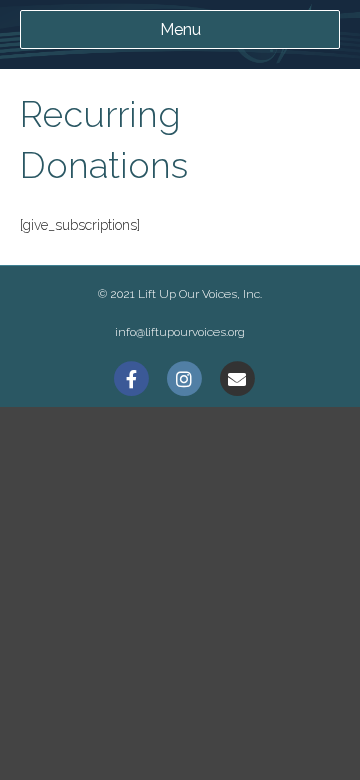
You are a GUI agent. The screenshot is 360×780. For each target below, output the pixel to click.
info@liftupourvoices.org (180, 332)
